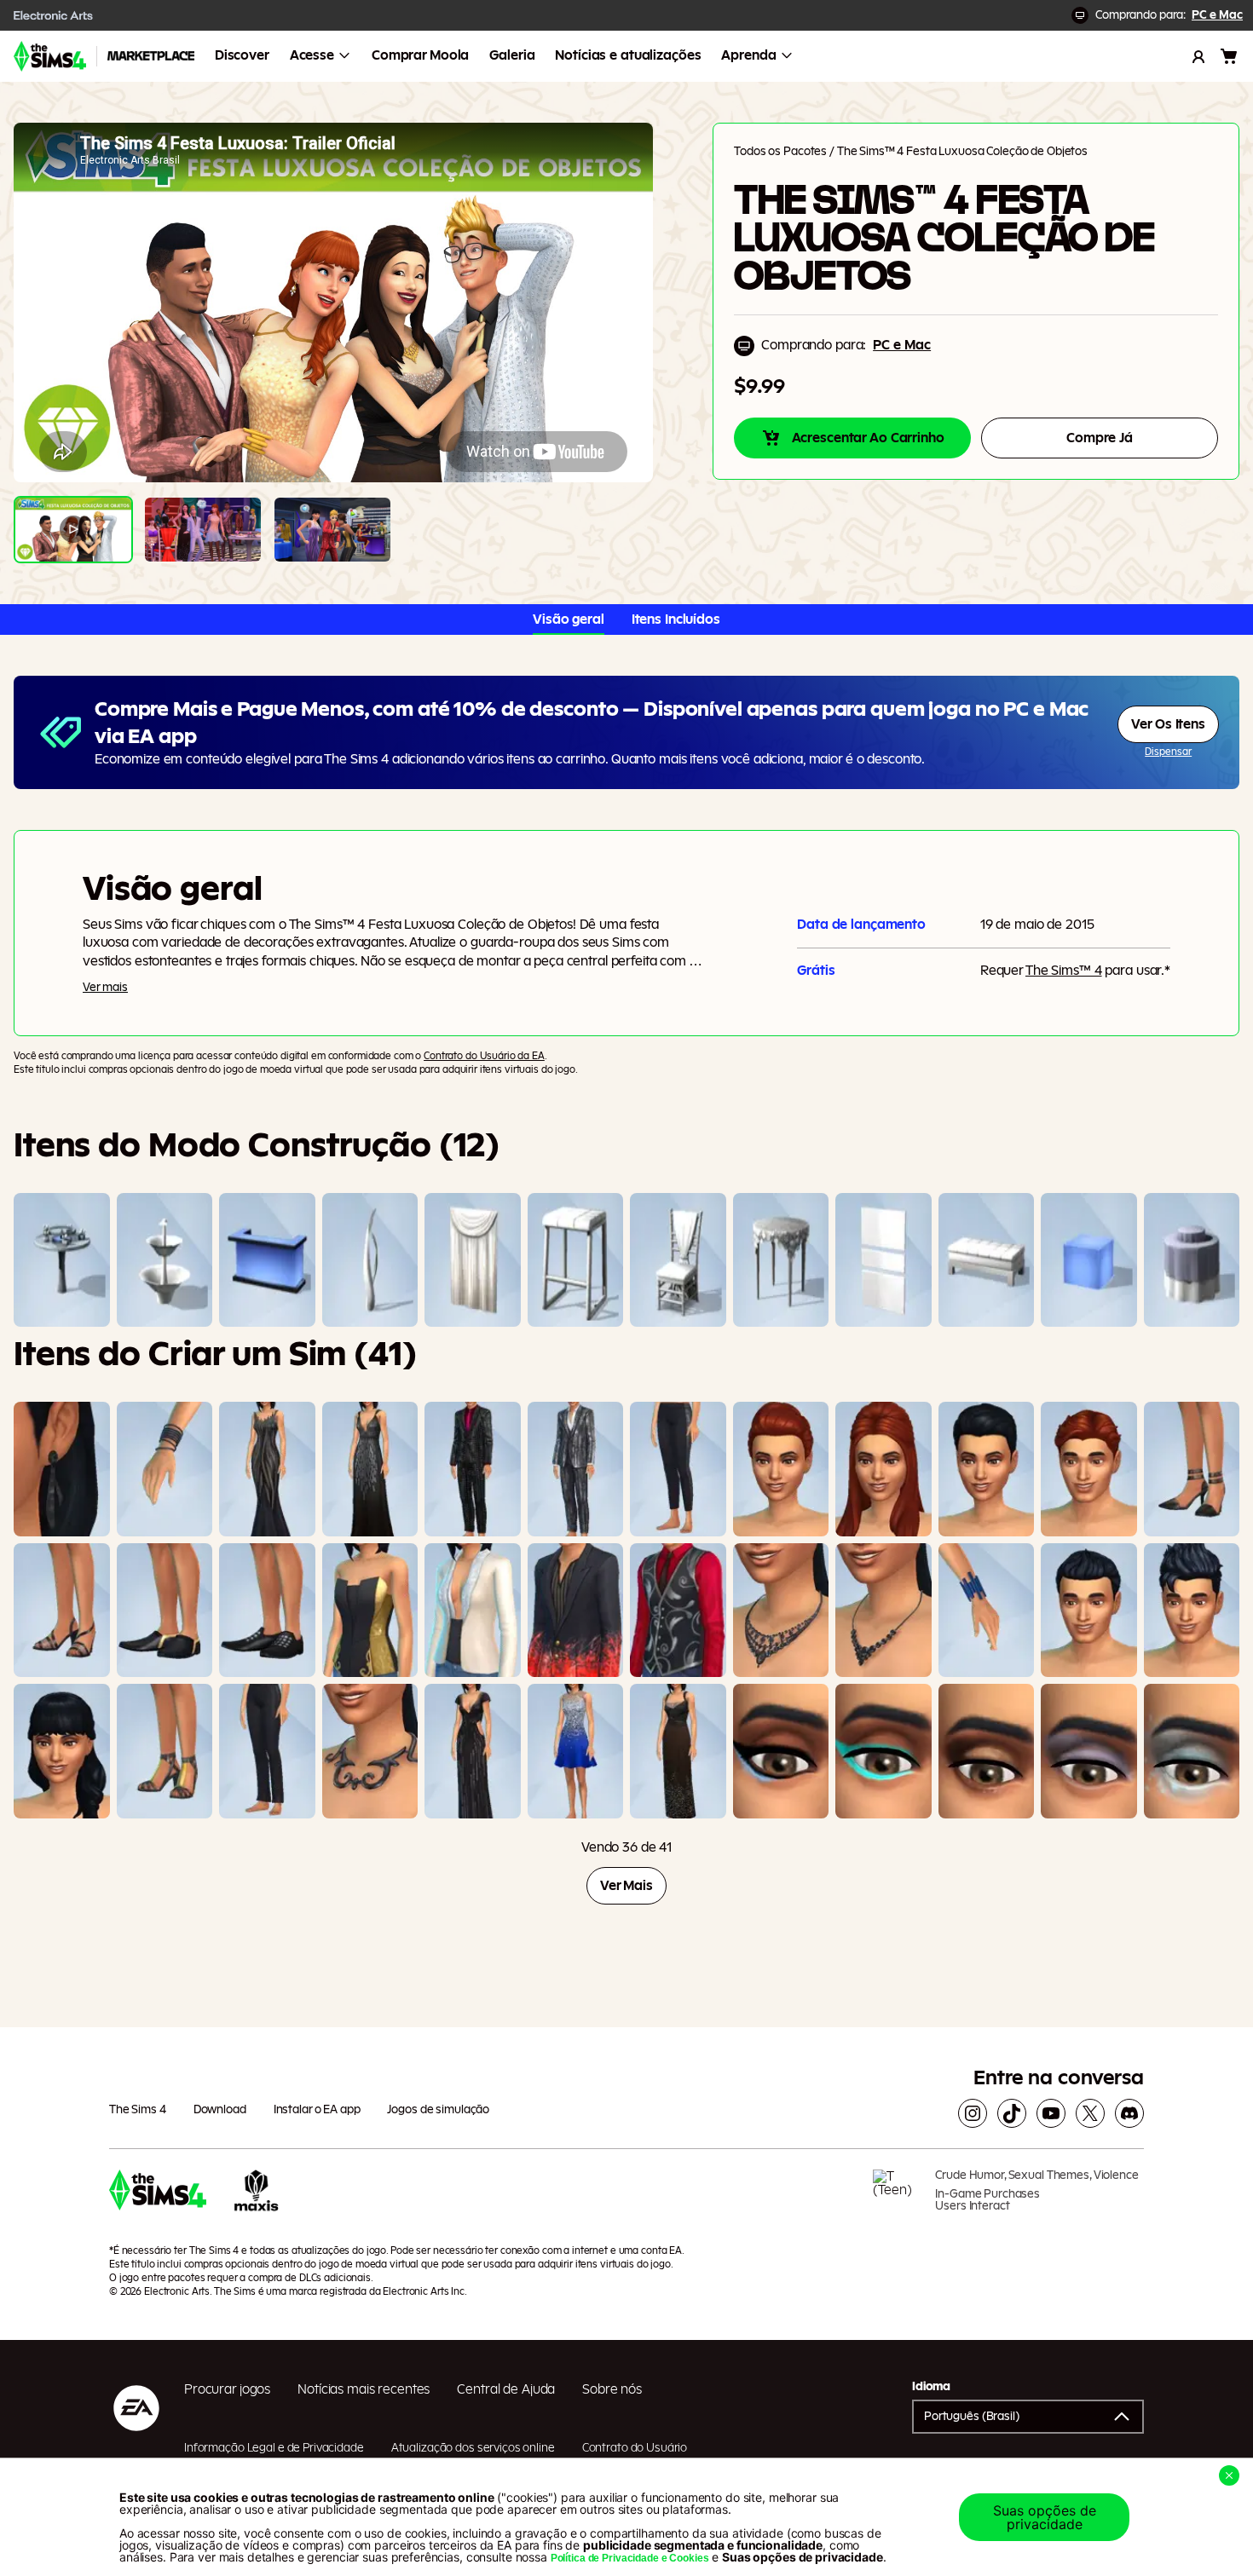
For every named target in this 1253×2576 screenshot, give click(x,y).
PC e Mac (1217, 15)
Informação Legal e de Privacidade (274, 2448)
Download (220, 2110)
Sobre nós (612, 2389)
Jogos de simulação (438, 2110)
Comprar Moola (420, 55)
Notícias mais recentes (364, 2389)
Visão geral (569, 620)
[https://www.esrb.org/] (898, 2197)
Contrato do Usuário (635, 2448)
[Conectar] (1198, 56)
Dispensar (1168, 752)
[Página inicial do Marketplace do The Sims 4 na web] (50, 56)
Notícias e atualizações (628, 55)
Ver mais (105, 988)
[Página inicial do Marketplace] (151, 56)
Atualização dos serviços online (473, 2448)
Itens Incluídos (676, 620)
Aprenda (748, 55)
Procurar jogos (227, 2389)
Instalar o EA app (317, 2110)
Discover (242, 55)
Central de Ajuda (506, 2389)
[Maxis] (257, 2197)
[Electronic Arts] (54, 15)
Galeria (512, 55)
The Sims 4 (138, 2110)
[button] (1028, 2417)
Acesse (312, 55)
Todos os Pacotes (780, 152)
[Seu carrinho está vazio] (1229, 56)
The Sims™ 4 (1064, 971)
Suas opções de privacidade (1045, 2517)
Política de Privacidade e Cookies (630, 2558)
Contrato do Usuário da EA (484, 1056)
